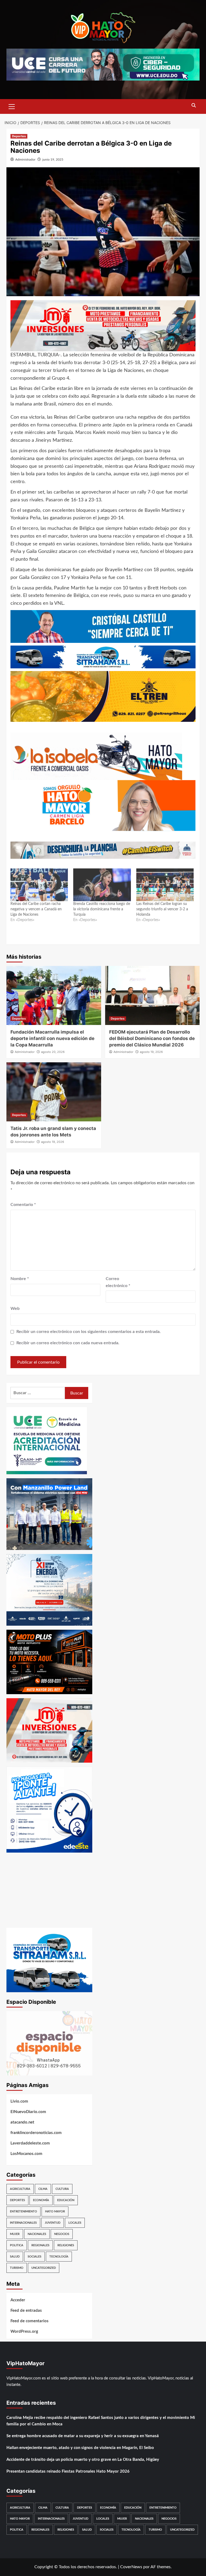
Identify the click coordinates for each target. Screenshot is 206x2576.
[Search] (194, 106)
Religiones (66, 2245)
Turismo (17, 2268)
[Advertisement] (49, 1890)
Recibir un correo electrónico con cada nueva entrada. (68, 1343)
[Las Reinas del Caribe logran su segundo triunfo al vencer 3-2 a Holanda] (165, 885)
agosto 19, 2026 (151, 1052)
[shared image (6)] (49, 1589)
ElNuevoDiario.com (28, 2112)
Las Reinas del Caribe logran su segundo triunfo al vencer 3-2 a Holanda (162, 909)
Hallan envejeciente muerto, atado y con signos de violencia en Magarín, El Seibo (80, 2448)
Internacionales (23, 2223)
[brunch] (49, 2043)
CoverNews (131, 2567)
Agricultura (20, 2189)
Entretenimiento (23, 2211)
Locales (75, 2223)
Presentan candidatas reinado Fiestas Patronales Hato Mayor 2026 (68, 2471)
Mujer (15, 2234)
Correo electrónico (118, 1282)
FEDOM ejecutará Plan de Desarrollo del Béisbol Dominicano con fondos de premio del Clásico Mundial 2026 (152, 1038)
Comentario (23, 1205)
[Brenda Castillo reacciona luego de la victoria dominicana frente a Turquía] (102, 885)
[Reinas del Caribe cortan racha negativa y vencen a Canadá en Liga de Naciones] (39, 885)
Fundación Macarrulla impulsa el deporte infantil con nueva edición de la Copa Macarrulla (52, 1038)
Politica (17, 2245)
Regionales (40, 2245)
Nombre (20, 1279)
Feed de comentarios (30, 2321)
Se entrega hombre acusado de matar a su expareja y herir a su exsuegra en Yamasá (83, 2436)
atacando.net (22, 2122)
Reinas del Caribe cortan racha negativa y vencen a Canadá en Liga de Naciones (36, 909)
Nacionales (37, 2234)
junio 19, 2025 (53, 160)
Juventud (53, 2223)
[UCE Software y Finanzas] (103, 64)
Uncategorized (44, 2268)
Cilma (43, 2189)
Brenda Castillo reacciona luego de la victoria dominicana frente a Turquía (102, 909)
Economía (41, 2200)
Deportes (19, 136)
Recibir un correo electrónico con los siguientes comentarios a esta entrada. (89, 1332)
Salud (15, 2257)
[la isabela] (96, 756)
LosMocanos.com (26, 2154)
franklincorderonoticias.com (36, 2133)
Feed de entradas (26, 2311)
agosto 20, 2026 (53, 1052)
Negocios (62, 2234)
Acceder (18, 2300)
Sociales (34, 2257)
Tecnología (59, 2257)
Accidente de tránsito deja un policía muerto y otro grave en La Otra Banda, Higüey (83, 2460)
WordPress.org (24, 2332)
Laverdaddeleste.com (30, 2143)
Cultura (62, 2189)
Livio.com (19, 2101)
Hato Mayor (55, 2211)
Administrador (25, 160)
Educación (66, 2200)
